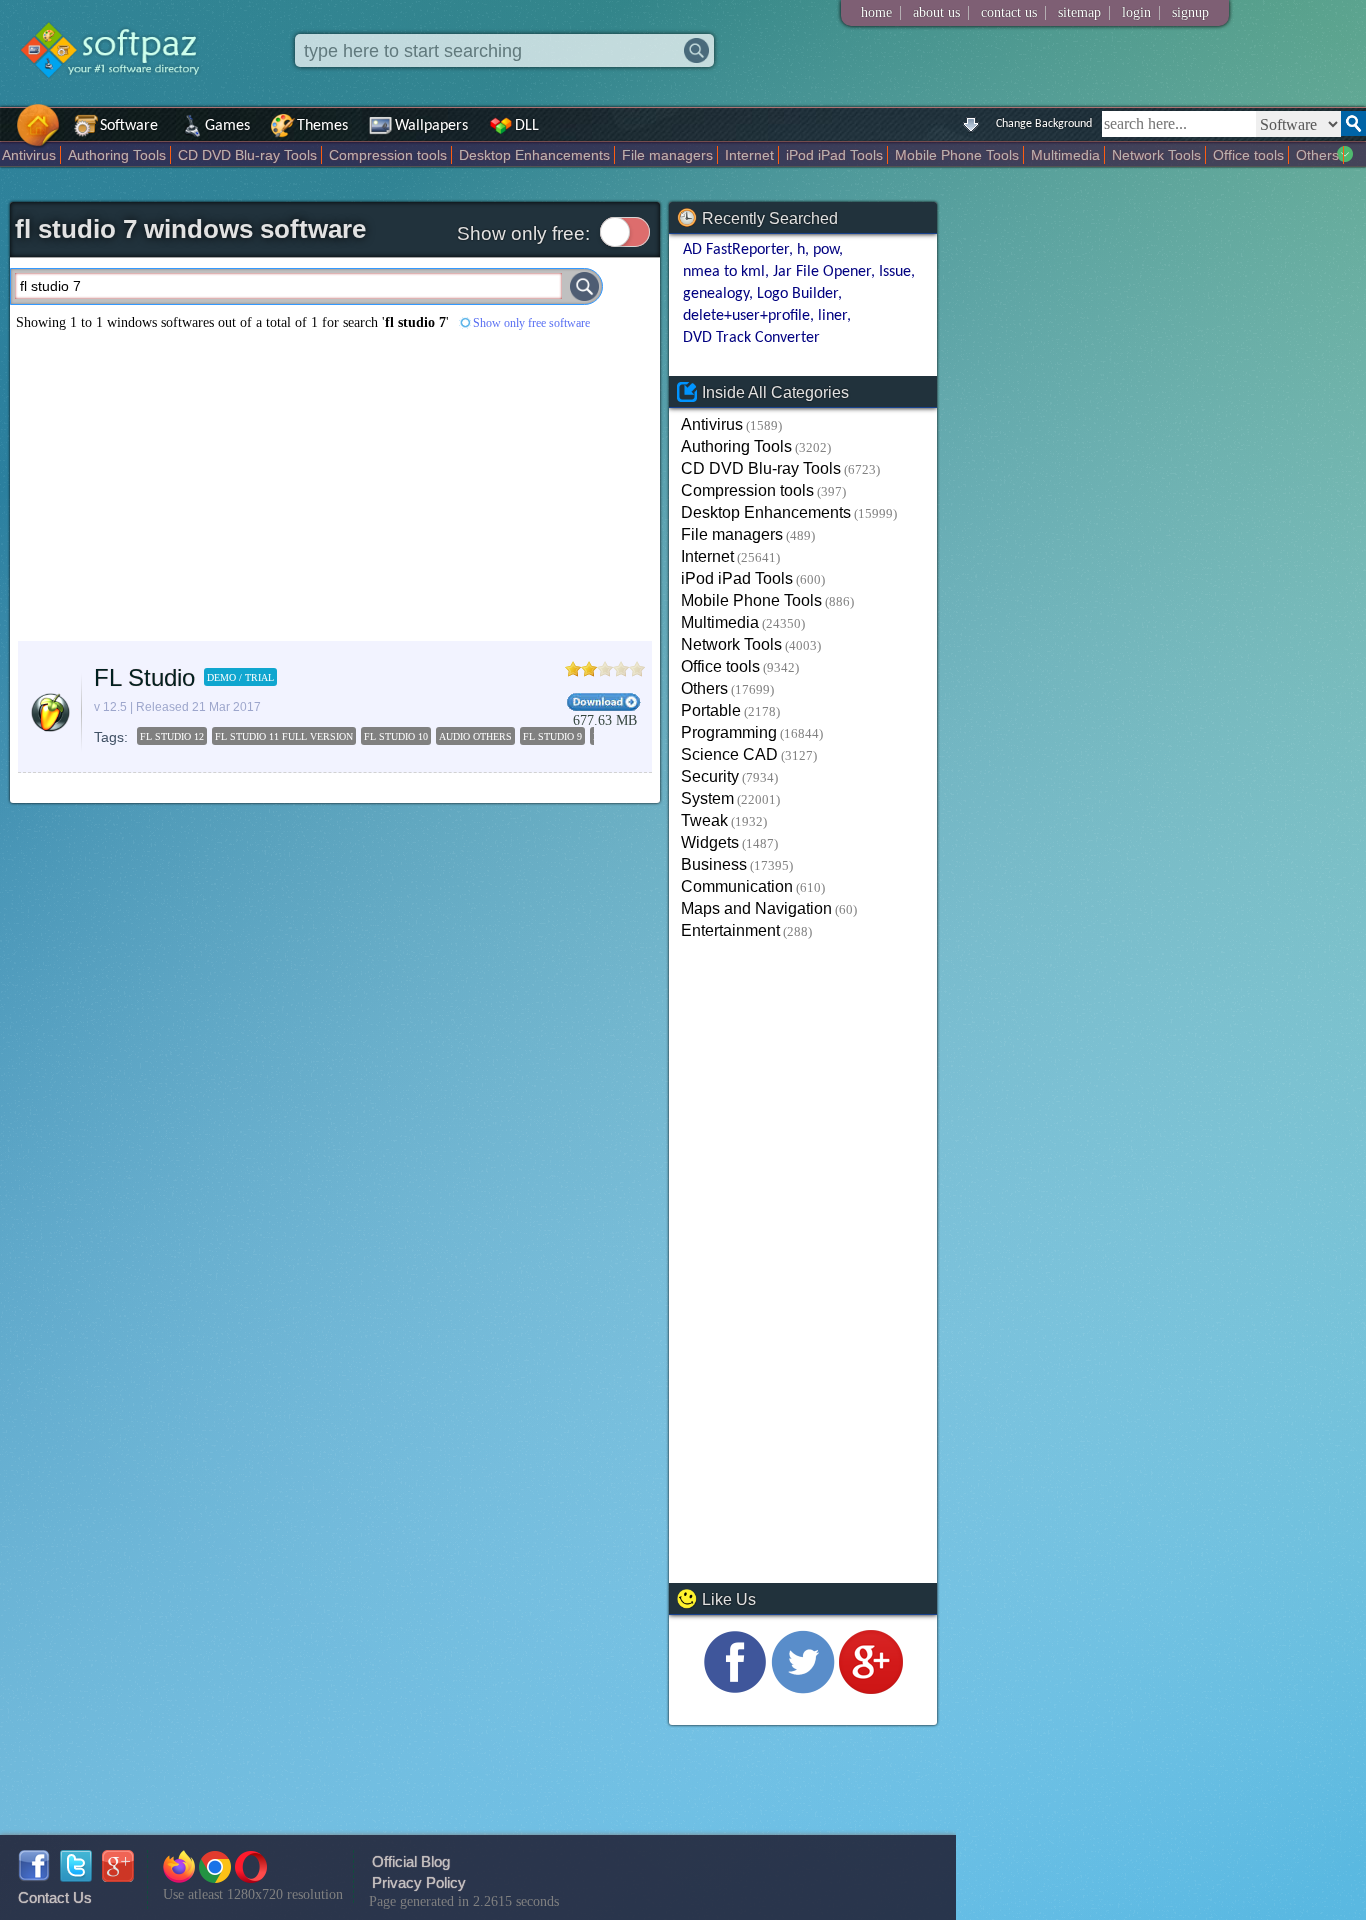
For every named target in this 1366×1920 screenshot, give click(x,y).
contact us (1009, 12)
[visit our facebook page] (735, 1688)
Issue (895, 272)
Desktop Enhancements (534, 155)
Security (710, 776)
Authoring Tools (117, 155)
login (1136, 12)
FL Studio (144, 677)
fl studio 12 (172, 736)
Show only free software (531, 323)
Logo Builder (797, 294)
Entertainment (730, 930)
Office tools (1248, 155)
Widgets (710, 842)
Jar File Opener (822, 272)
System (707, 798)
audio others (475, 736)
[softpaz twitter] (76, 1876)
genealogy (716, 294)
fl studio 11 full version (284, 736)
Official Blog (411, 1861)
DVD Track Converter (751, 338)
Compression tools (388, 155)
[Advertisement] (335, 486)
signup (1190, 12)
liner (832, 316)
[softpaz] (7, 135)
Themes (322, 126)
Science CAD (729, 754)
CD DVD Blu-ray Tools (247, 155)
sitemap (1079, 12)
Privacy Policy (419, 1882)
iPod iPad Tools (834, 155)
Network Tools (1156, 155)
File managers (667, 155)
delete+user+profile (746, 316)
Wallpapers (431, 126)
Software (129, 126)
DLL (527, 126)
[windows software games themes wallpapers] (120, 94)
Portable (711, 710)
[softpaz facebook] (34, 1876)
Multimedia (1065, 155)
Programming (729, 732)
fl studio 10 (396, 736)
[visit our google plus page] (871, 1688)
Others (1317, 155)
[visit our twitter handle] (803, 1688)
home (876, 12)
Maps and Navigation (756, 908)
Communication (737, 886)
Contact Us (55, 1897)
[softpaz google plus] (118, 1876)
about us (936, 12)
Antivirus (29, 155)
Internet (749, 155)
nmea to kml (724, 272)
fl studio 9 (552, 736)
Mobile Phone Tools (957, 155)
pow (826, 250)
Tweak (704, 820)
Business (714, 864)
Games (227, 126)
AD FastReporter (736, 250)
